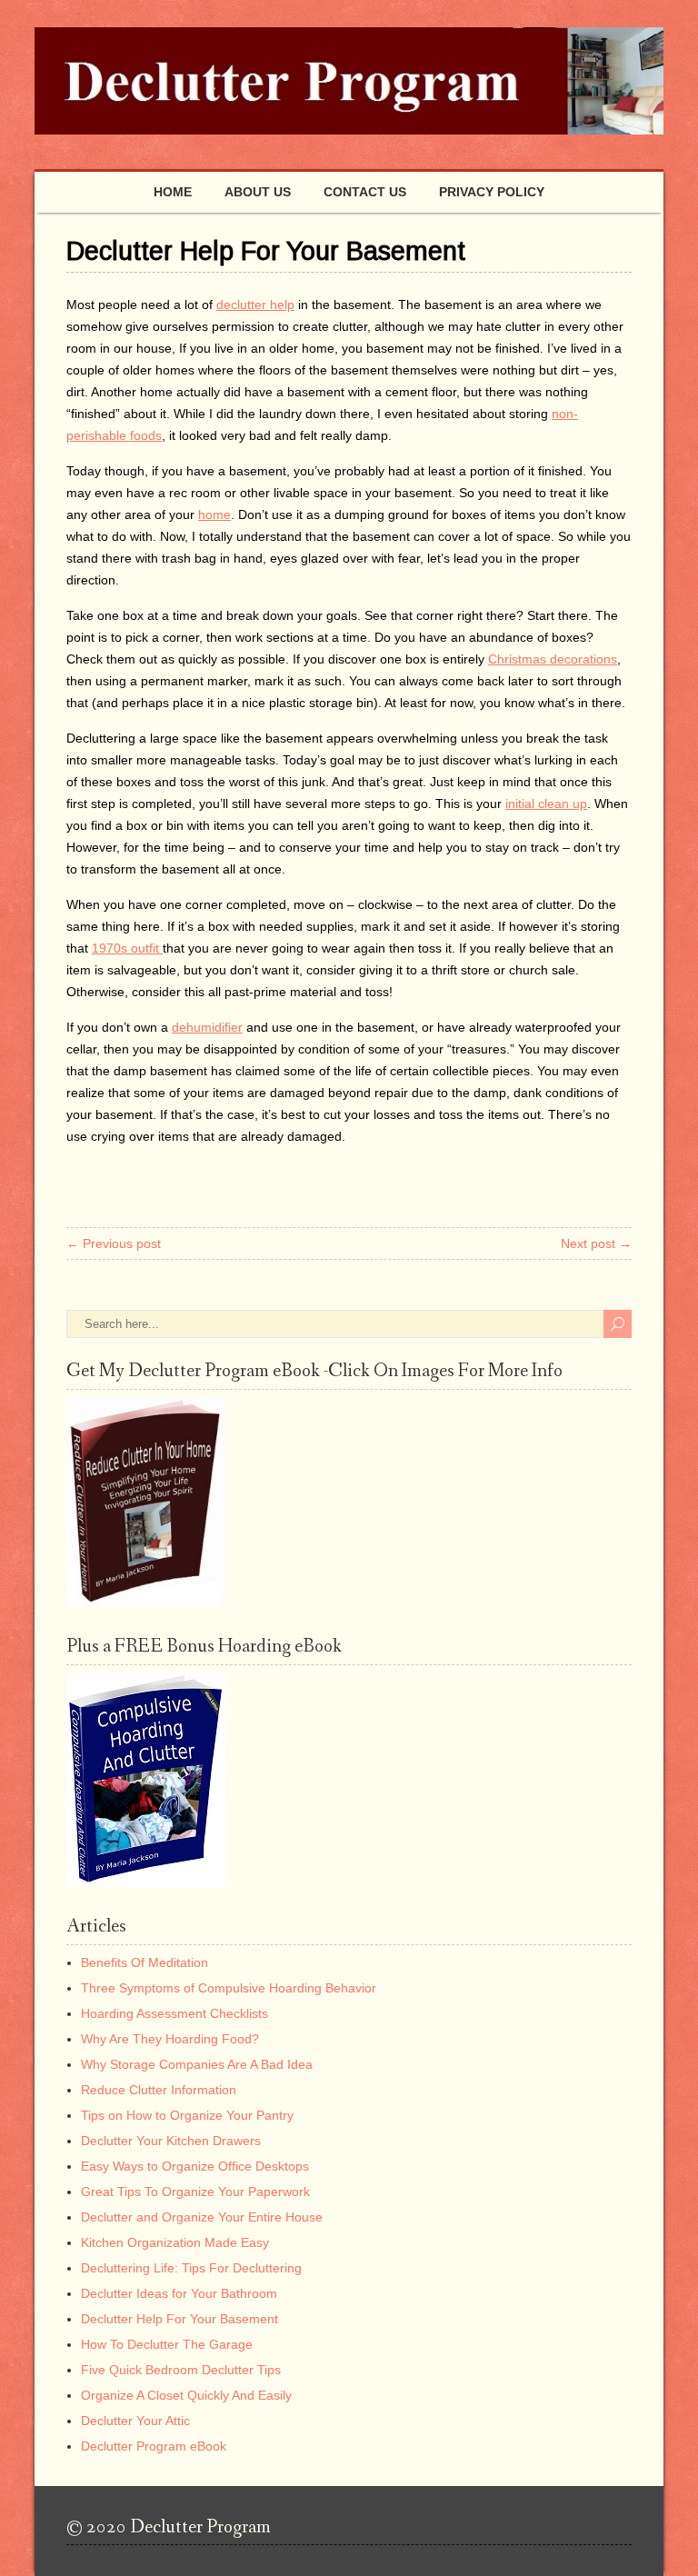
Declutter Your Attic (135, 2421)
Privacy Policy (492, 192)
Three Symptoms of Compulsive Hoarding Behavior (229, 1988)
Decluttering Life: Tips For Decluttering (191, 2268)
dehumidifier (207, 1027)
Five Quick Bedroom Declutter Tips (181, 2370)
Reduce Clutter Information (159, 2090)
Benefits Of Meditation (145, 1962)
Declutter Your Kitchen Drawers (171, 2141)
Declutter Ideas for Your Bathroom (179, 2293)
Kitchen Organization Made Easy (175, 2242)
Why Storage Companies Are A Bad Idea (197, 2064)
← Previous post (114, 1243)
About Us (258, 192)
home (214, 514)
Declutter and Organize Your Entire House (202, 2217)
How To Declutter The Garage (167, 2344)
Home (173, 192)
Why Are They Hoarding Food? (170, 2039)
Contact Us (365, 192)
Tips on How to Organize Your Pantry (187, 2115)
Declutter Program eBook (154, 2446)
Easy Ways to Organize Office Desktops (195, 2166)
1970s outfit (127, 948)
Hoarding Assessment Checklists (174, 2013)
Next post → (596, 1243)
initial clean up (546, 804)
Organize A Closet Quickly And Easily (186, 2395)
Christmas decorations (553, 659)
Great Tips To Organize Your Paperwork (195, 2192)
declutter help (255, 305)
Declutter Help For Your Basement (179, 2319)
